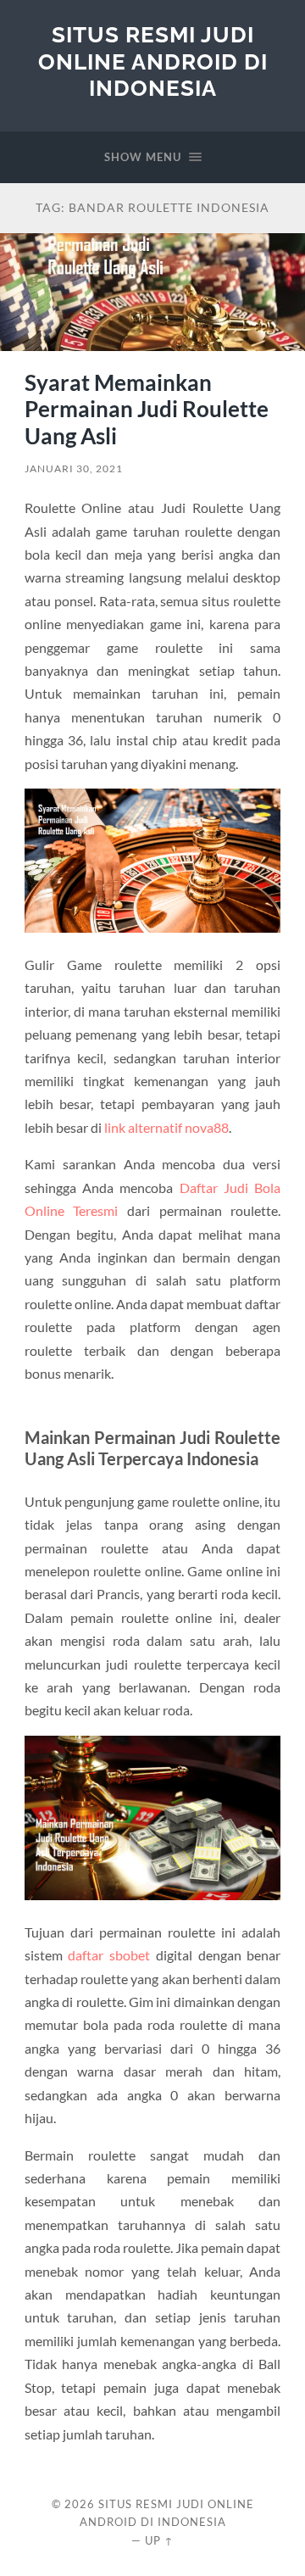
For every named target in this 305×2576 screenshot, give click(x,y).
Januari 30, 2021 (74, 468)
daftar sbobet (109, 1955)
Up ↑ (159, 2540)
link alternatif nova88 (166, 1127)
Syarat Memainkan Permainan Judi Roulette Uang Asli (147, 409)
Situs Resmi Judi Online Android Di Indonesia (153, 61)
